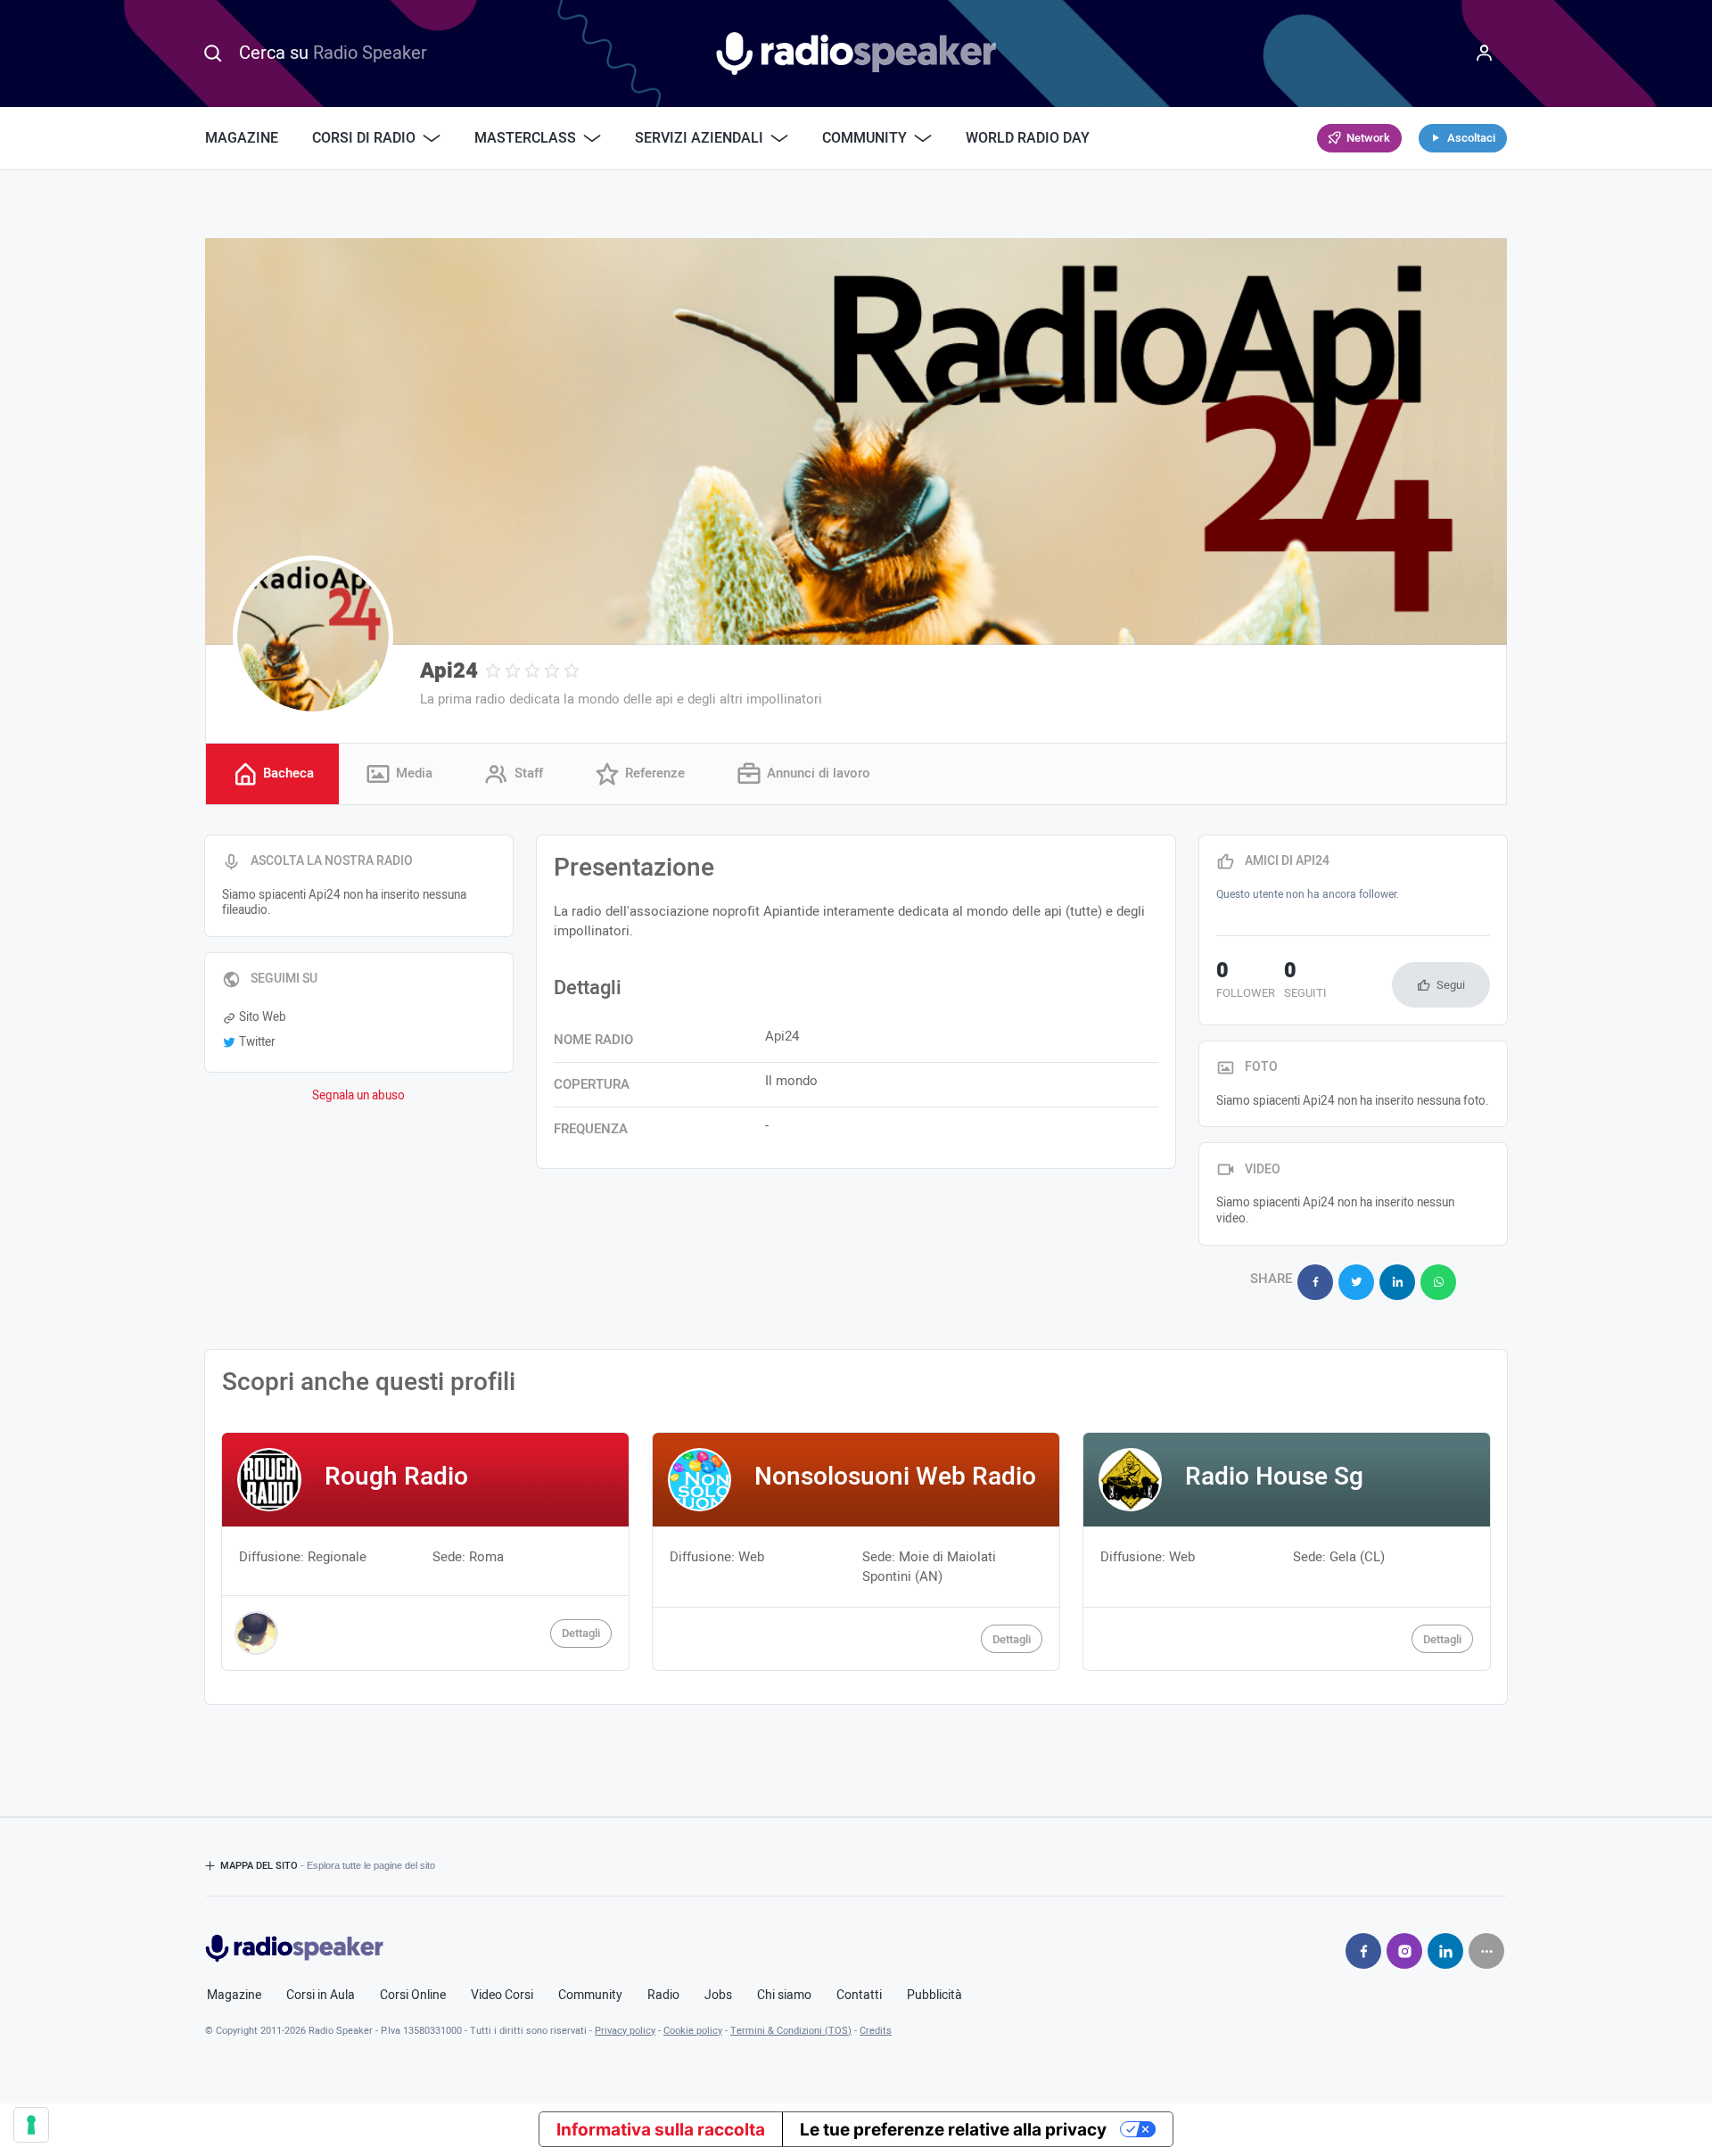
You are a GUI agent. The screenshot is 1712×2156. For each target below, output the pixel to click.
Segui (1451, 985)
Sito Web (263, 1017)
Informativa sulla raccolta (661, 2130)
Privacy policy (625, 2031)
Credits (876, 2031)
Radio (663, 1996)
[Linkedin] (1445, 1951)
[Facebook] (1363, 1951)
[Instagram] (1404, 1951)
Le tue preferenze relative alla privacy (953, 2130)
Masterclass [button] (525, 138)
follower (1246, 982)
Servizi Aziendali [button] (699, 138)
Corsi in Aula (321, 1996)
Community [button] (864, 138)
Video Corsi (502, 1996)
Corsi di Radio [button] (364, 138)
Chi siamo (784, 1996)
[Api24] (313, 636)
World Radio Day (1028, 138)
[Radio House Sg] (1287, 1551)
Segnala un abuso (358, 1096)
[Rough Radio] (425, 1551)
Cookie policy (693, 2031)
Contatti (859, 1996)
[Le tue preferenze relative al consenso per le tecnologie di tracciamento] (31, 2125)
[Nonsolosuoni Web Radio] (856, 1551)
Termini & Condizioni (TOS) (791, 2031)
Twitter (257, 1042)
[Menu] (1485, 53)
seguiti (1305, 982)
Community (590, 1996)
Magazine (242, 138)
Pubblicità (934, 1996)
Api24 (449, 671)
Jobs (718, 1996)
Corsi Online (413, 1996)
